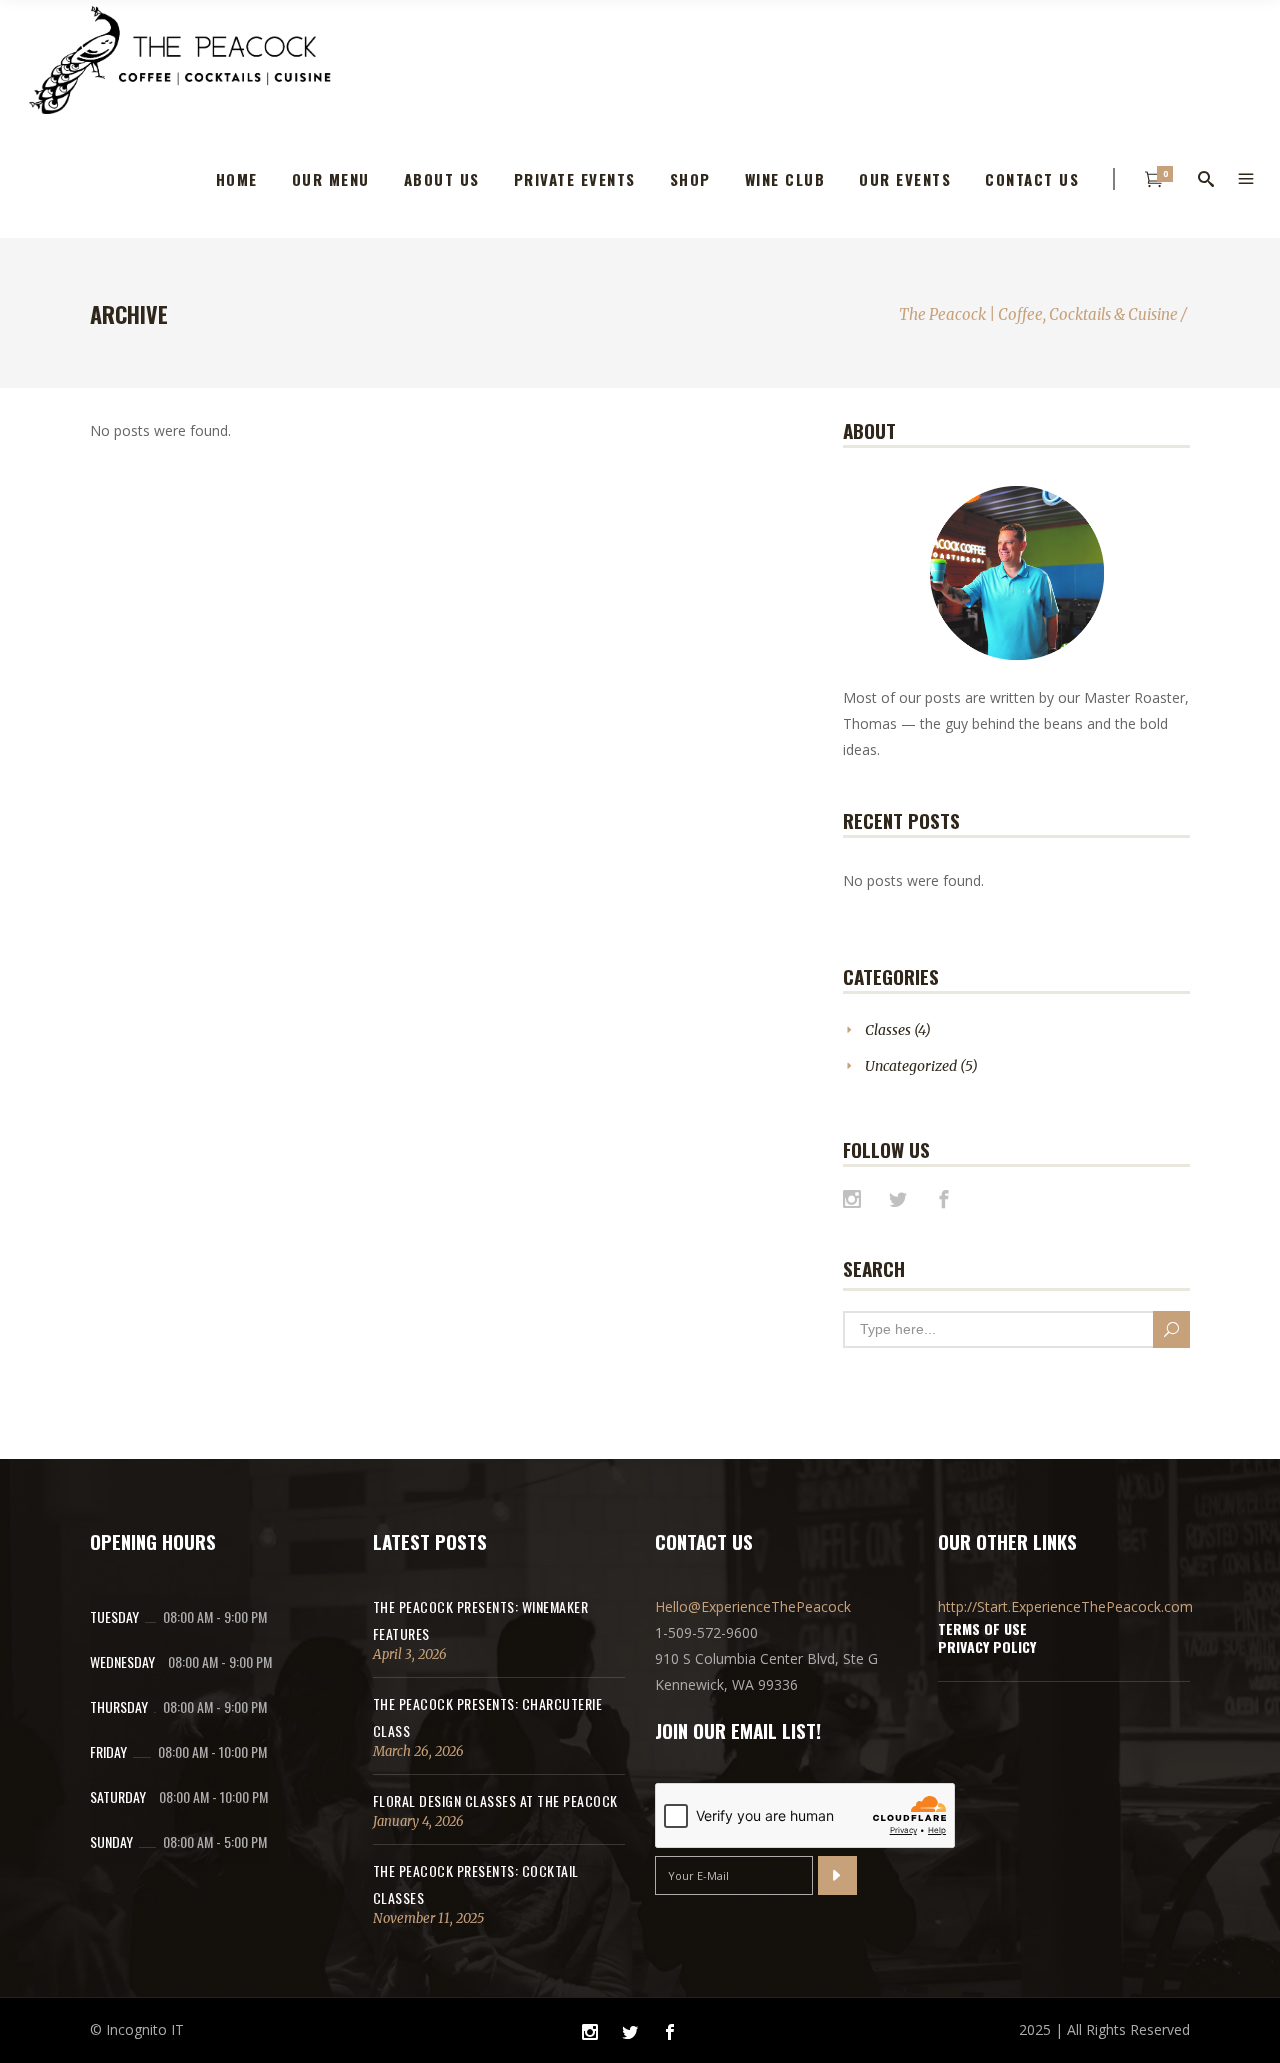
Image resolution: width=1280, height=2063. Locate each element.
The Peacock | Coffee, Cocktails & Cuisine (1038, 314)
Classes (888, 1030)
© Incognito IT (137, 2029)
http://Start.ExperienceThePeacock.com (1065, 1606)
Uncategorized (911, 1066)
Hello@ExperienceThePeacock (753, 1606)
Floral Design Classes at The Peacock (495, 1800)
